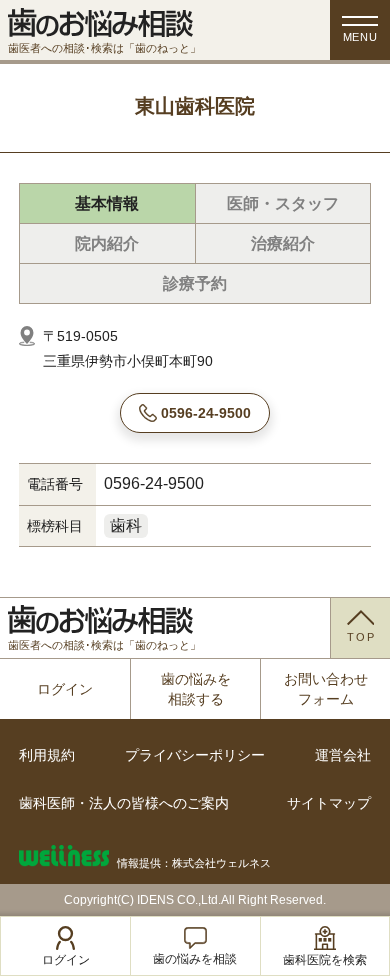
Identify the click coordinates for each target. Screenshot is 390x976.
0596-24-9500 (206, 413)
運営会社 (343, 755)
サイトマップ (329, 803)
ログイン (65, 689)
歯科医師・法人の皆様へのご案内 (124, 803)
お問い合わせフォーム (326, 689)
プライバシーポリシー (195, 755)
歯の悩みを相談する (196, 689)
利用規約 (47, 755)
